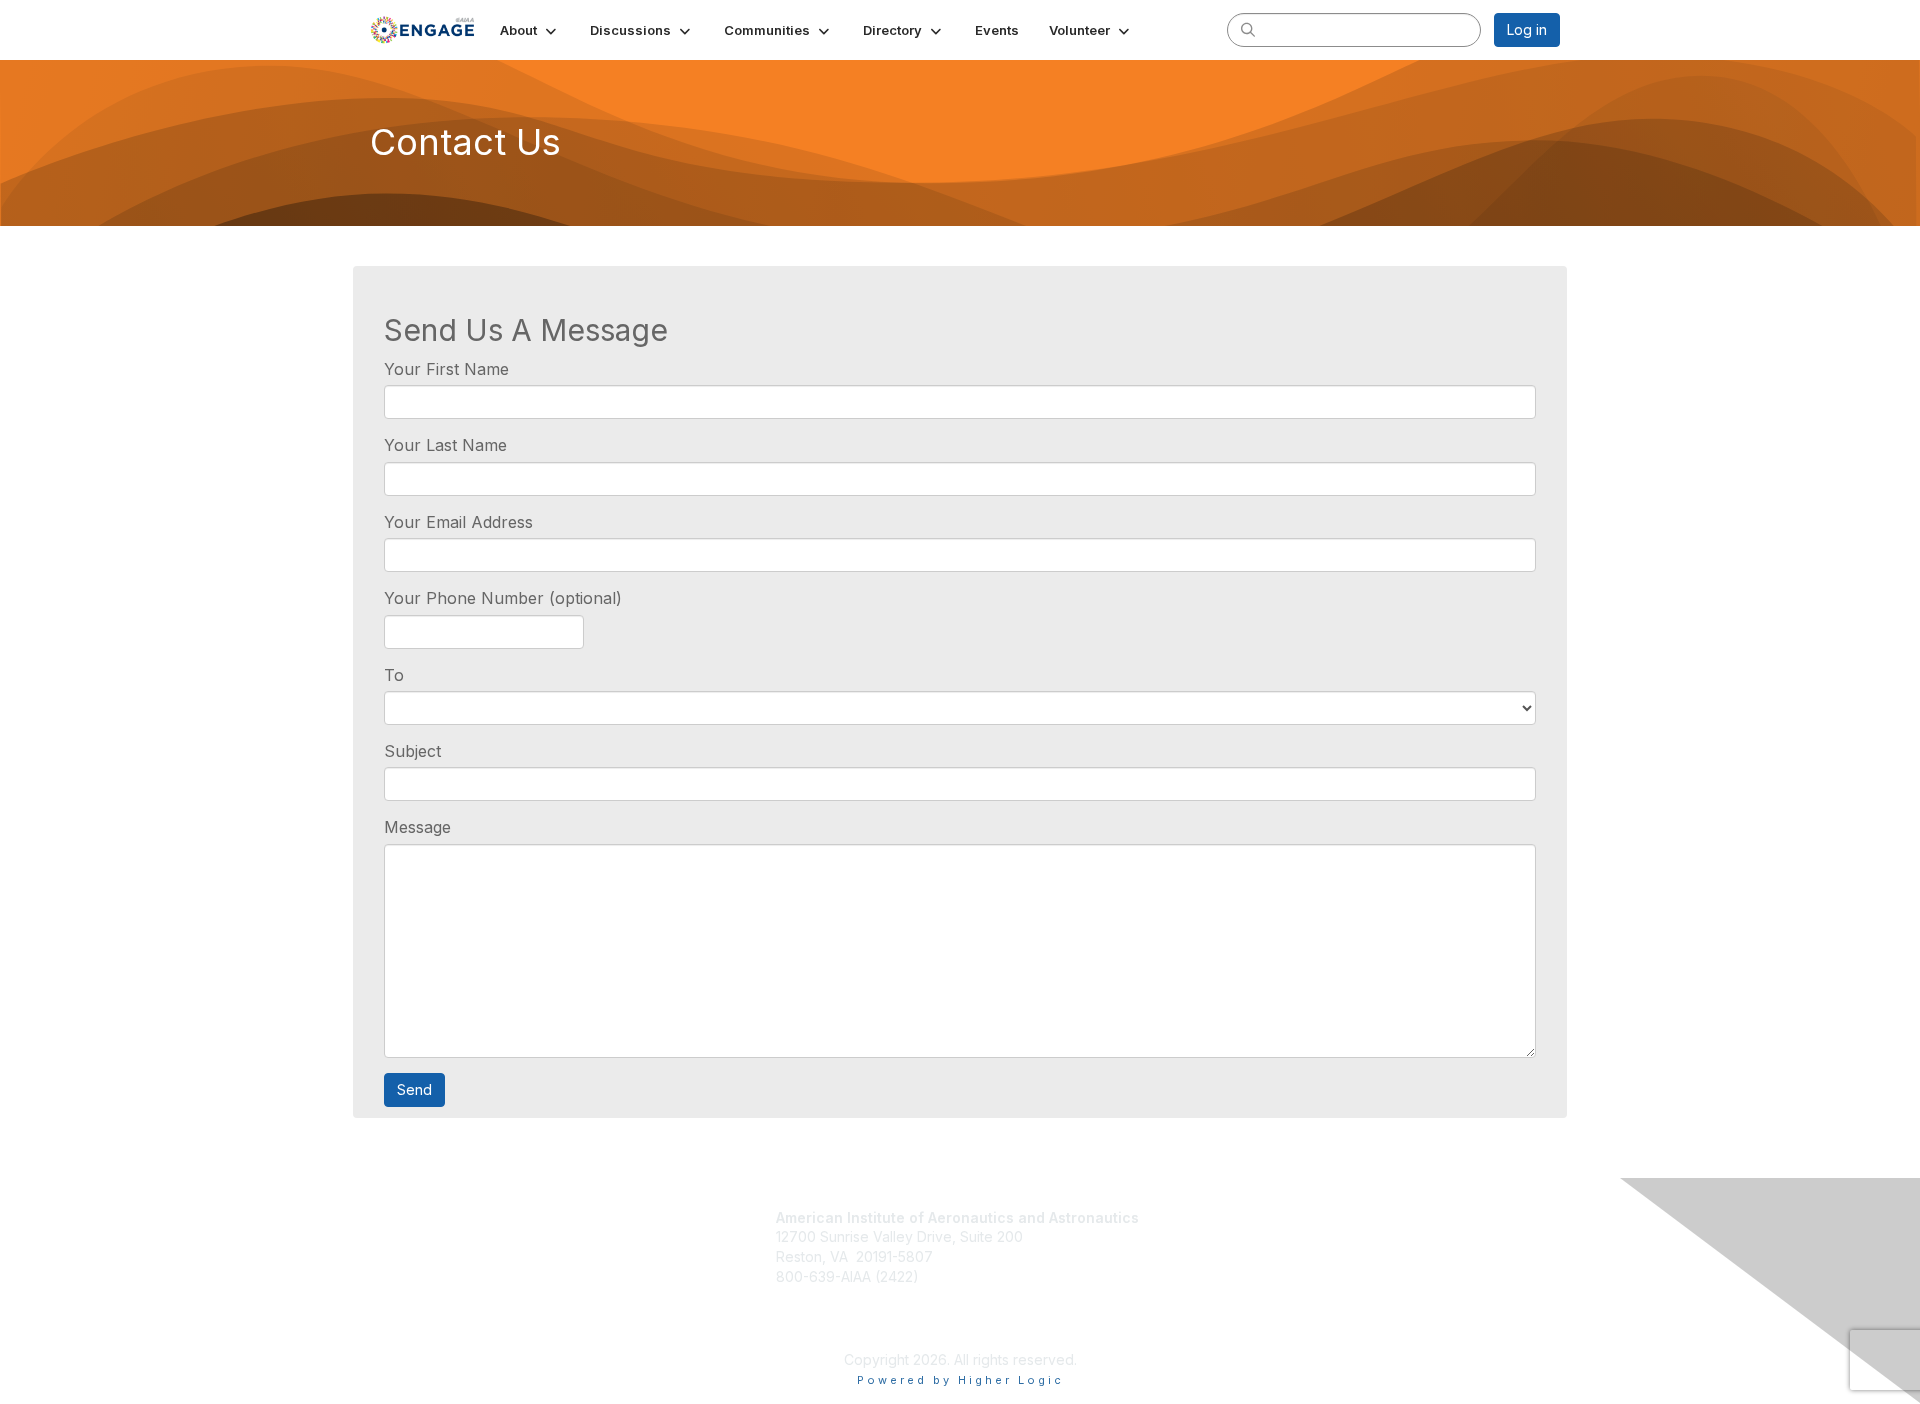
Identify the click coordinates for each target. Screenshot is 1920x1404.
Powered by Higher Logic (960, 1380)
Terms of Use (1204, 1291)
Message (417, 827)
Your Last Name (445, 445)
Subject (412, 751)
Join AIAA (1198, 1219)
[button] (530, 30)
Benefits (1193, 1241)
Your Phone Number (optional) (503, 598)
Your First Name (446, 369)
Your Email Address (458, 522)
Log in (1527, 29)
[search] (1248, 29)
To (394, 675)
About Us (1190, 1272)
